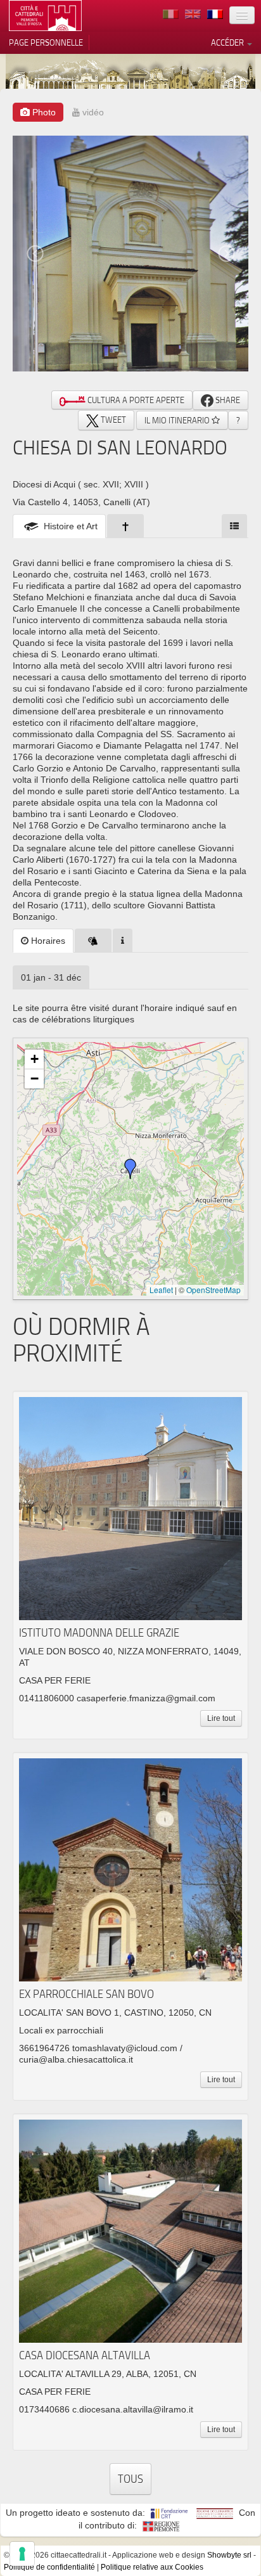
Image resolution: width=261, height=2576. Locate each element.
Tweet (112, 420)
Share (227, 400)
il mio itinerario (178, 420)
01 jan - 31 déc (51, 977)
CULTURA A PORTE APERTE (135, 400)
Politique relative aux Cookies (152, 2567)
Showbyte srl (229, 2555)
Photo (43, 112)
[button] (130, 1169)
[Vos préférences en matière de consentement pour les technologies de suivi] (22, 2554)
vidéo (92, 112)
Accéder (228, 42)
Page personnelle (46, 42)
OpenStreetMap (213, 1290)
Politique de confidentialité (49, 2567)
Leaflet (161, 1290)
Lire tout (221, 1718)
